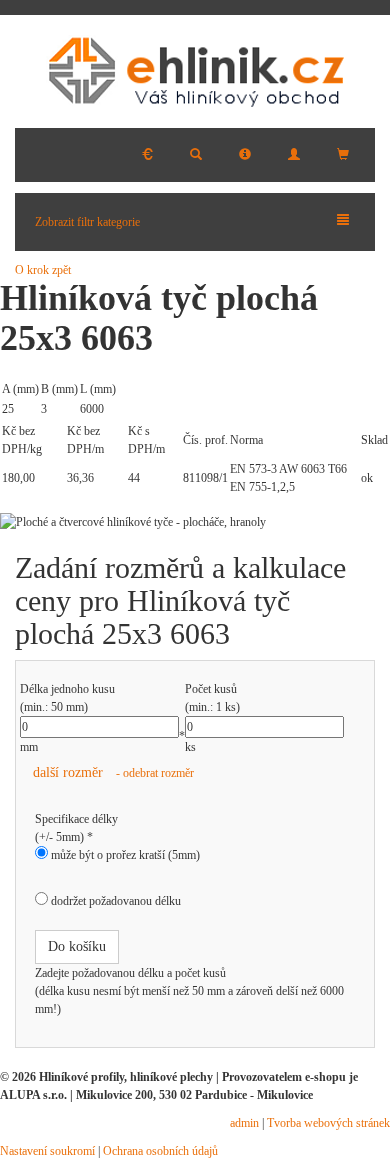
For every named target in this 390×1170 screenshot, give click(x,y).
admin (244, 1123)
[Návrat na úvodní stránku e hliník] (195, 71)
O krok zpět (43, 270)
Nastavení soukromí (47, 1151)
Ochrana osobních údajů (160, 1151)
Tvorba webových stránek (328, 1123)
